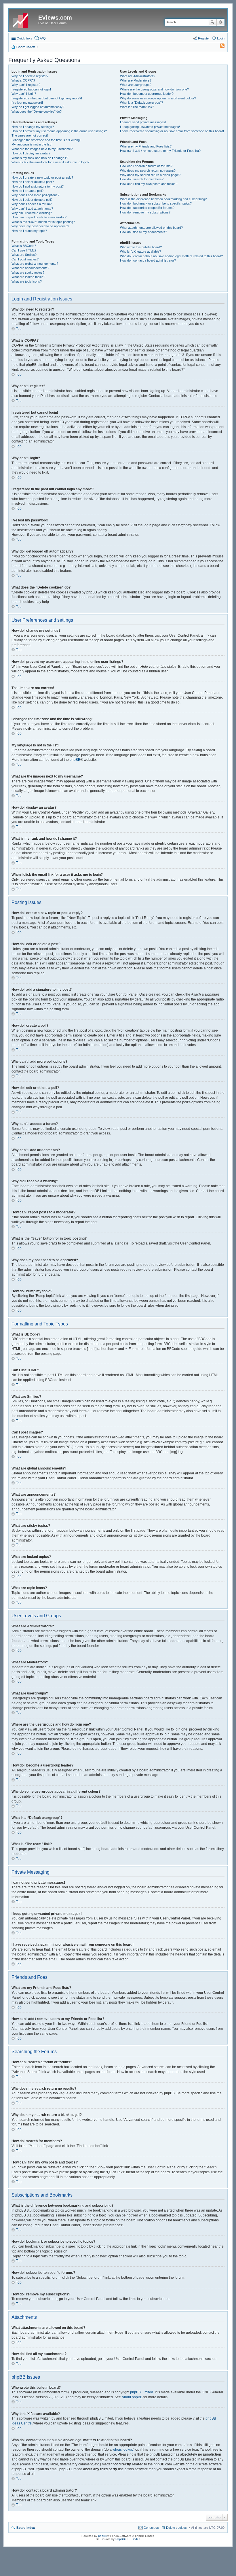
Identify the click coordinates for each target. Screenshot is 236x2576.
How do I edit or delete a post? (33, 182)
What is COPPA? (23, 80)
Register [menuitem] (204, 38)
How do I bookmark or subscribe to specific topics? (156, 203)
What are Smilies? (24, 255)
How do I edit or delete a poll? (32, 200)
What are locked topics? (28, 277)
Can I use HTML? (24, 250)
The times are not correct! (30, 135)
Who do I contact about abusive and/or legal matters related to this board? (171, 256)
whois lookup (123, 2450)
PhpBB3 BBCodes (128, 2539)
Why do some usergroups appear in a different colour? (158, 98)
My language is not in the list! (32, 144)
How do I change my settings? (33, 127)
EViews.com (55, 18)
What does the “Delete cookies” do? (37, 111)
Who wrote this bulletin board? (141, 247)
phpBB (75, 760)
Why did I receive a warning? (32, 213)
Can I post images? (25, 259)
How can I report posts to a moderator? (39, 217)
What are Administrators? (138, 76)
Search (212, 22)
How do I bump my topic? (29, 231)
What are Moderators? (136, 80)
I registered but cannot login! (31, 89)
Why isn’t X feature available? (140, 251)
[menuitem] (220, 47)
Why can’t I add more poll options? (35, 195)
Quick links (24, 38)
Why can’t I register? (26, 85)
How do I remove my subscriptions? (145, 212)
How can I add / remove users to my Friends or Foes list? (160, 151)
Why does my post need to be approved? (40, 226)
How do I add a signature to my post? (38, 186)
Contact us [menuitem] (151, 2528)
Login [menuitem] (221, 38)
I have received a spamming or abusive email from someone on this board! (172, 131)
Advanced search (221, 22)
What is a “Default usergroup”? (141, 103)
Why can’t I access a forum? (32, 204)
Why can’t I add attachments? (32, 209)
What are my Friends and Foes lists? (146, 146)
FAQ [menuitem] (43, 38)
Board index (26, 2528)
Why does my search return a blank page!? (150, 175)
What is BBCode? (24, 246)
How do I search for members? (142, 179)
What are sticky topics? (28, 273)
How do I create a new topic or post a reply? (42, 177)
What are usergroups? (136, 85)
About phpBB (132, 2397)
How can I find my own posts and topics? (149, 184)
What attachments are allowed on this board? (151, 228)
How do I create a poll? (27, 191)
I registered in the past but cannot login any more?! (47, 98)
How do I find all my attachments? (143, 232)
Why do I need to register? (30, 76)
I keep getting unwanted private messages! (150, 127)
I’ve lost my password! (27, 103)
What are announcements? (30, 268)
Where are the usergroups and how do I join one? (154, 89)
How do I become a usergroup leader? (147, 94)
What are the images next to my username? (42, 149)
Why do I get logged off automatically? (38, 107)
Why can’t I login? (24, 94)
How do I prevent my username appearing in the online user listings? (59, 131)
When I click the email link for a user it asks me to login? (50, 162)
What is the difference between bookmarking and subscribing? (163, 199)
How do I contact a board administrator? (148, 260)
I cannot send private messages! (143, 122)
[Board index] (24, 19)
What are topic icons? (27, 281)
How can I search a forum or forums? (146, 166)
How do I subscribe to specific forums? (147, 208)
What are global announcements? (35, 264)
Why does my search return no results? (148, 171)
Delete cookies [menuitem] (176, 2528)
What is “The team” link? (137, 107)
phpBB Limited (142, 2392)
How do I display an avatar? (31, 153)
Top (19, 329)
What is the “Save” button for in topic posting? (43, 222)
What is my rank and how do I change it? (40, 158)
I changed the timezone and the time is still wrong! (46, 140)
